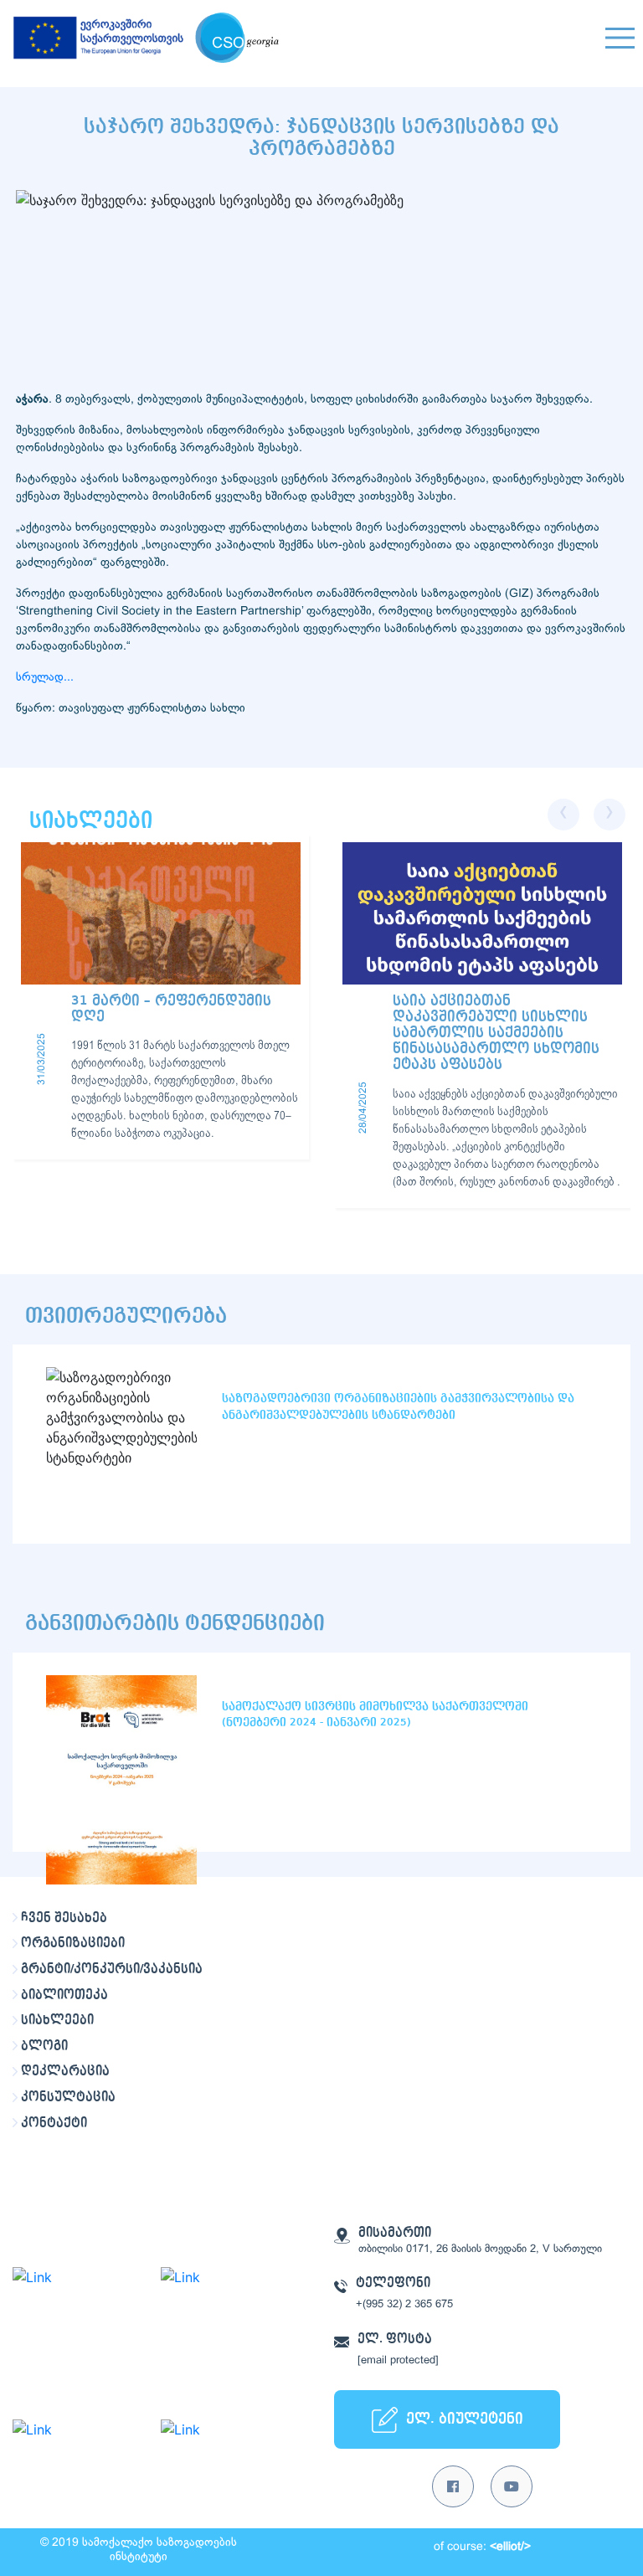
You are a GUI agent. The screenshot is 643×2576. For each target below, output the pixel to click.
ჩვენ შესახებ (64, 1918)
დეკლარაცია (65, 2071)
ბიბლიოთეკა (64, 1995)
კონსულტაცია (68, 2097)
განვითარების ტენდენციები (175, 1623)
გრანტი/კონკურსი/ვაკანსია (112, 1969)
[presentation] (563, 815)
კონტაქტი (54, 2123)
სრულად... (45, 678)
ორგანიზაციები (73, 1943)
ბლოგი (44, 2046)
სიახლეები (57, 2020)
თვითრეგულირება (126, 1316)
